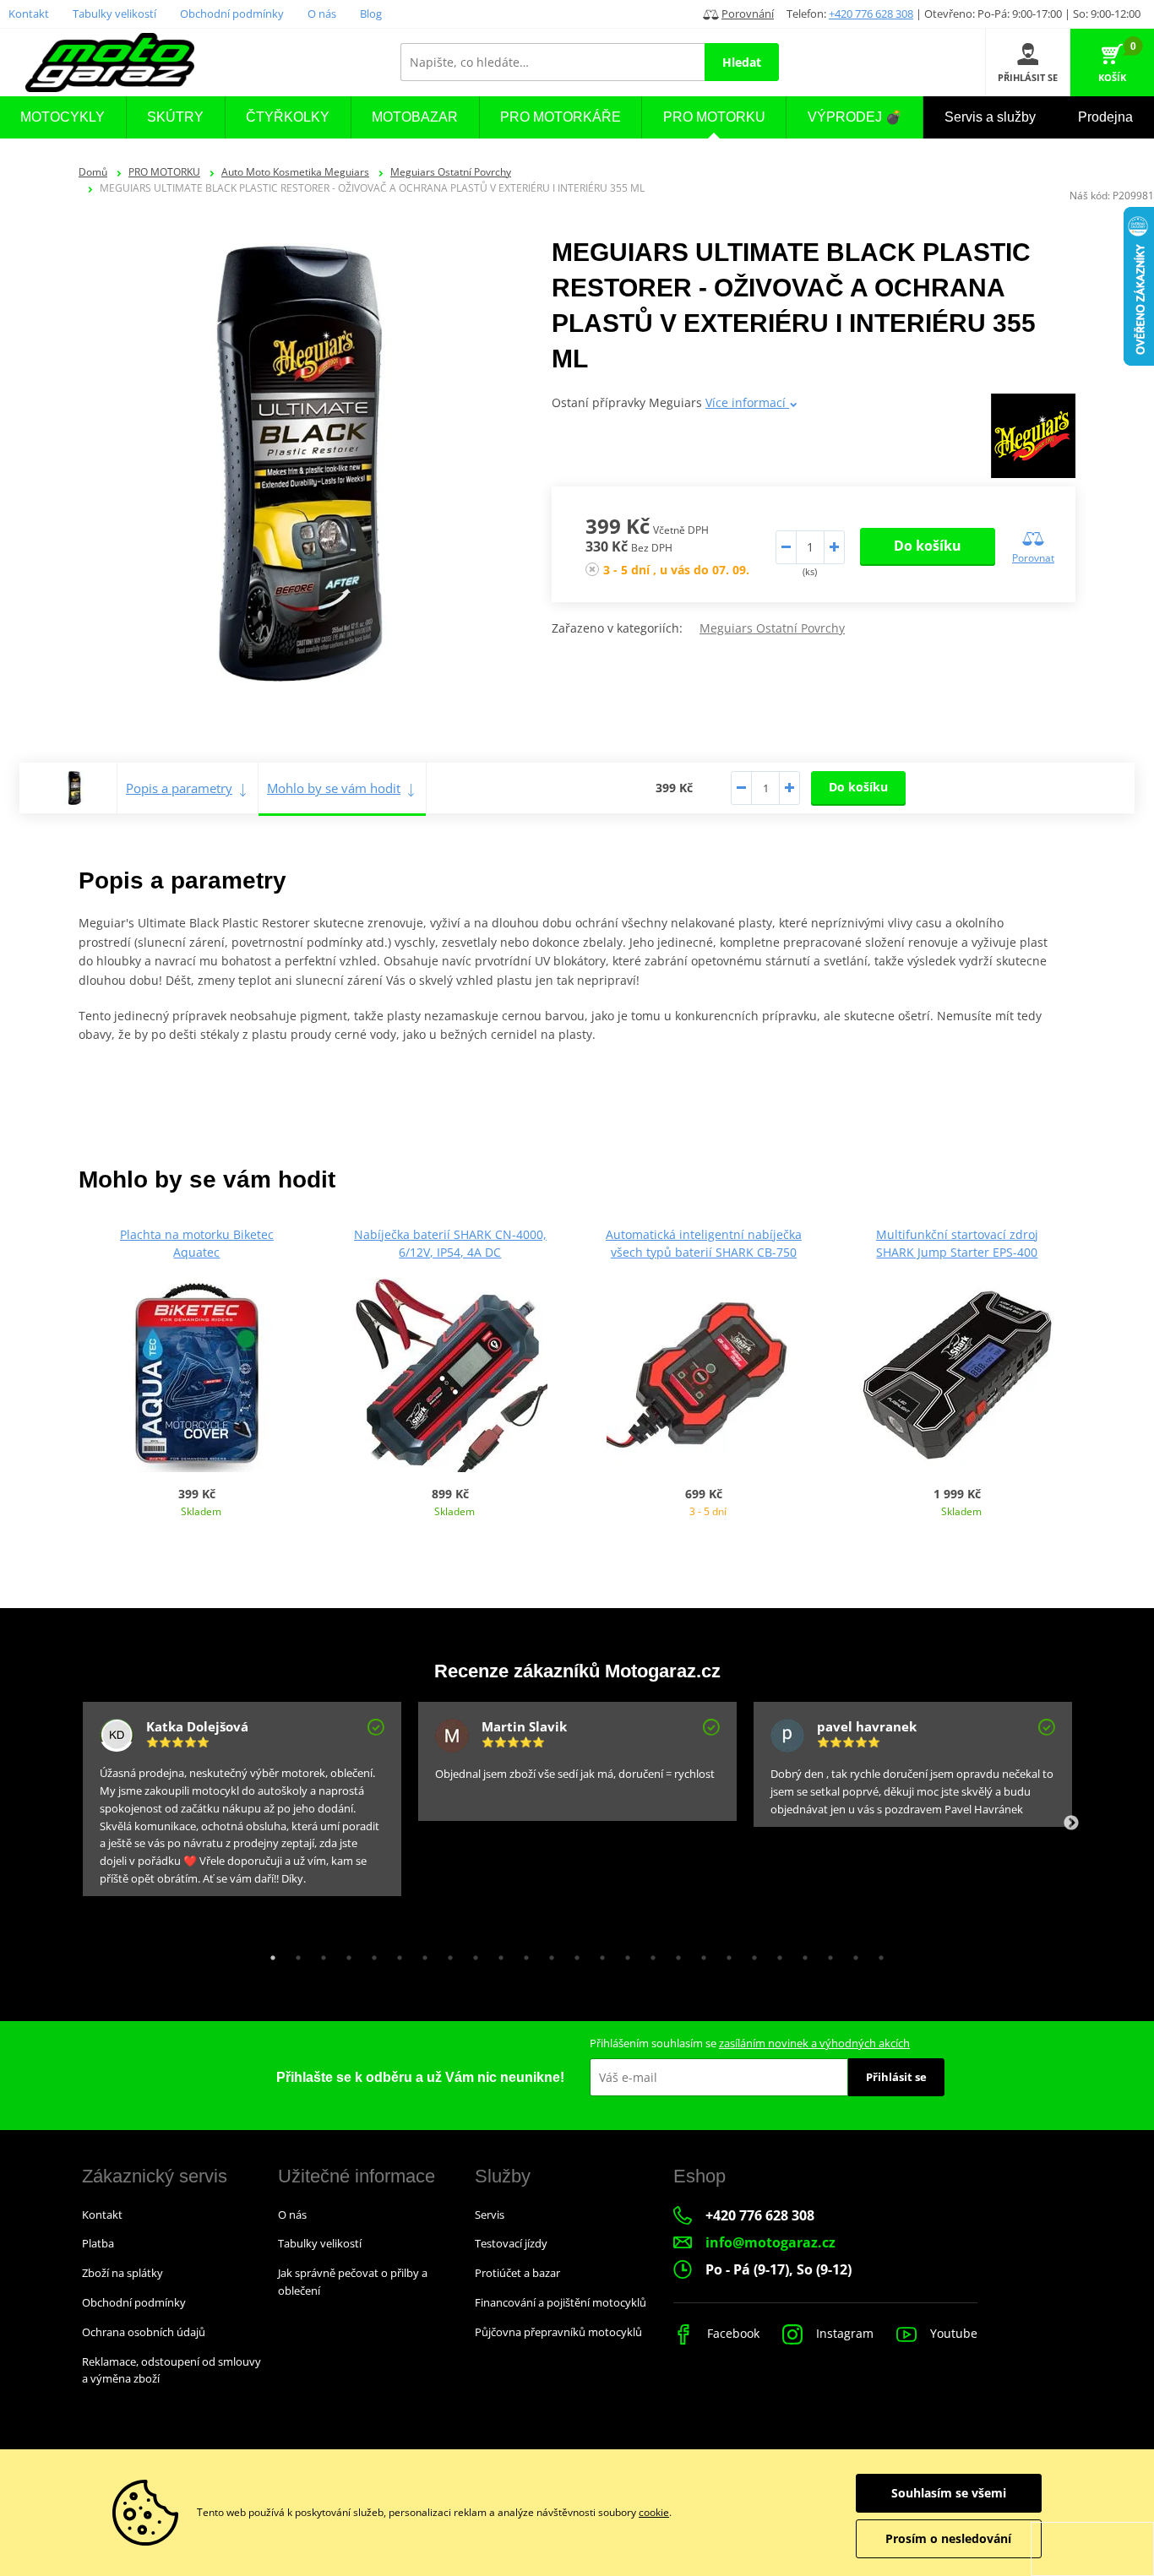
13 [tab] (573, 1954)
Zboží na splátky (122, 2273)
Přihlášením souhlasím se (750, 2043)
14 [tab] (598, 1954)
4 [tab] (345, 1954)
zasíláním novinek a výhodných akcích (814, 2043)
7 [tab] (421, 1954)
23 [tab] (826, 1954)
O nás (322, 14)
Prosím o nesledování (948, 2538)
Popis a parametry (179, 788)
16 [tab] (649, 1954)
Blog (371, 14)
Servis (490, 2215)
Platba (98, 2243)
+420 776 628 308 (871, 14)
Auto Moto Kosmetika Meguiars (295, 172)
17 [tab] (674, 1954)
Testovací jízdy (511, 2243)
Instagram (843, 2333)
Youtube (952, 2333)
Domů (93, 172)
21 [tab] (776, 1954)
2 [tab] (294, 1954)
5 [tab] (370, 1954)
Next (1071, 1823)
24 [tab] (852, 1954)
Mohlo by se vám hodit (334, 788)
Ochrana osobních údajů (144, 2332)
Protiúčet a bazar (517, 2273)
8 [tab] (446, 1954)
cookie (654, 2512)
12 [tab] (547, 1954)
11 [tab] (522, 1954)
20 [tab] (750, 1954)
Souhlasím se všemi (949, 2493)
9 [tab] (471, 1954)
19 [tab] (725, 1954)
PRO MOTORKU (164, 172)
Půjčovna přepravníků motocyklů (558, 2332)
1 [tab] (269, 1954)
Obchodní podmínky (232, 14)
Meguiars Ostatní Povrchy (451, 172)
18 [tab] (699, 1954)
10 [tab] (497, 1954)
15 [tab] (623, 1954)
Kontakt (29, 14)
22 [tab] (801, 1954)
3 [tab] (319, 1954)
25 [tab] (877, 1954)
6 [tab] (395, 1954)
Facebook (732, 2333)
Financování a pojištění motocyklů (561, 2302)
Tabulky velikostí (114, 14)
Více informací (747, 402)
